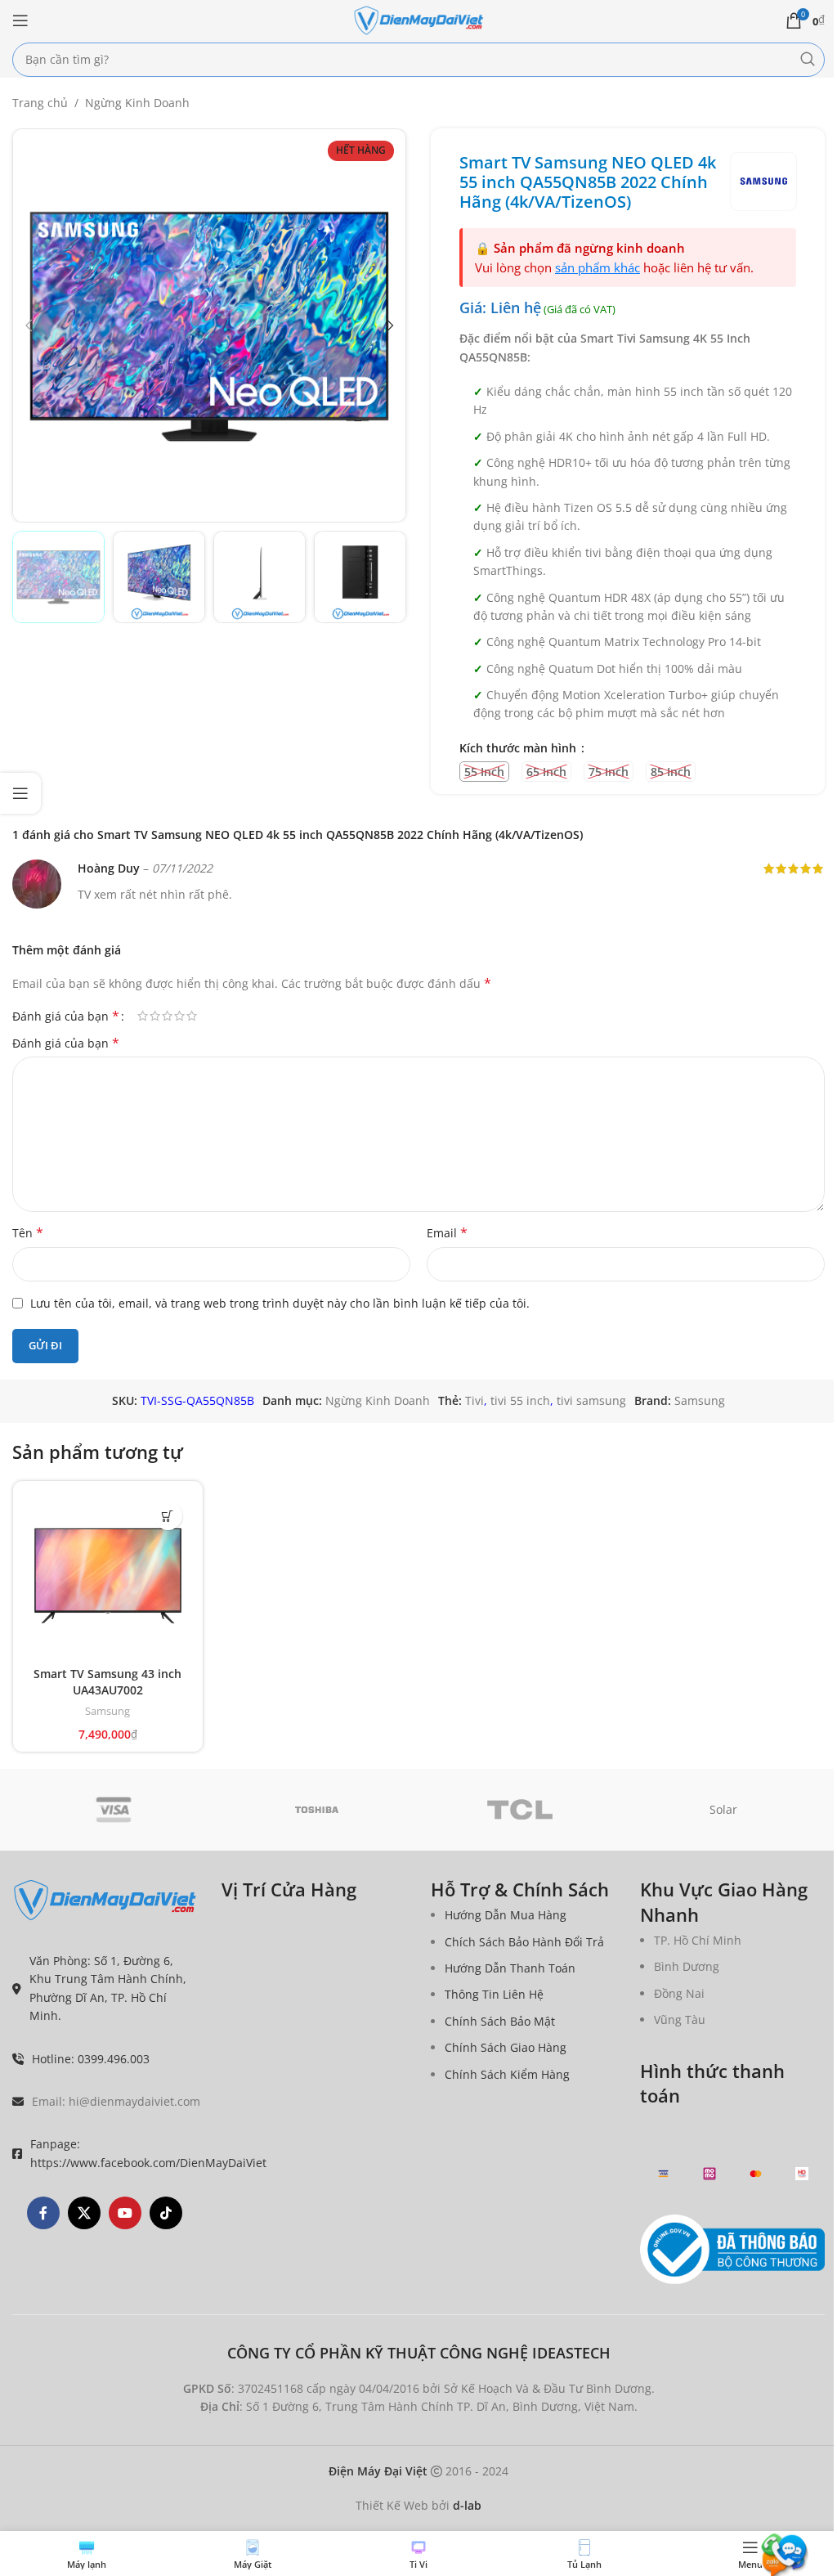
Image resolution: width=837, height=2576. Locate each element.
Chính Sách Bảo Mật (500, 2021)
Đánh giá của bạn (66, 1016)
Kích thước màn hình (519, 748)
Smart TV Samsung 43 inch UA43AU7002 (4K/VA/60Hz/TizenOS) (107, 1690)
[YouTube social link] (125, 2213)
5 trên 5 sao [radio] (192, 1016)
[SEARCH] (808, 60)
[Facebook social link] (43, 2213)
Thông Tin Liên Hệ (494, 1994)
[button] (29, 325)
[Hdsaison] (802, 2174)
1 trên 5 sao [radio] (143, 1016)
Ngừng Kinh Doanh (137, 103)
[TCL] (520, 1810)
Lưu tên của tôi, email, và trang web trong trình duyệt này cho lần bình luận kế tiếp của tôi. (280, 1303)
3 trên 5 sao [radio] (167, 1016)
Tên (28, 1233)
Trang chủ (40, 103)
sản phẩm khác (598, 267)
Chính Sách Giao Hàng (506, 2047)
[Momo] (710, 2174)
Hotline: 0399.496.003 (91, 2059)
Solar (723, 1809)
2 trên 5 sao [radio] (155, 1016)
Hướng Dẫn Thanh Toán (510, 1968)
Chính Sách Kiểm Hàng (507, 2074)
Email (447, 1233)
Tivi (474, 1400)
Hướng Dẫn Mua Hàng (506, 1915)
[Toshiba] (318, 1810)
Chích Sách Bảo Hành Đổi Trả (524, 1942)
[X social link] (84, 2213)
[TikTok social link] (166, 2213)
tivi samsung (591, 1400)
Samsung (700, 1400)
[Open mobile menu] (20, 20)
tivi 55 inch (520, 1400)
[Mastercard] (756, 2174)
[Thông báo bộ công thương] (732, 2250)
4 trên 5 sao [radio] (179, 1016)
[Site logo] (418, 19)
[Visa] (114, 1810)
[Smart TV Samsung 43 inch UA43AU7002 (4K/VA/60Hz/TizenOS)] (108, 1576)
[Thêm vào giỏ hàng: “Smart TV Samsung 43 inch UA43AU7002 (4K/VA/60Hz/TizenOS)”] (168, 1516)
